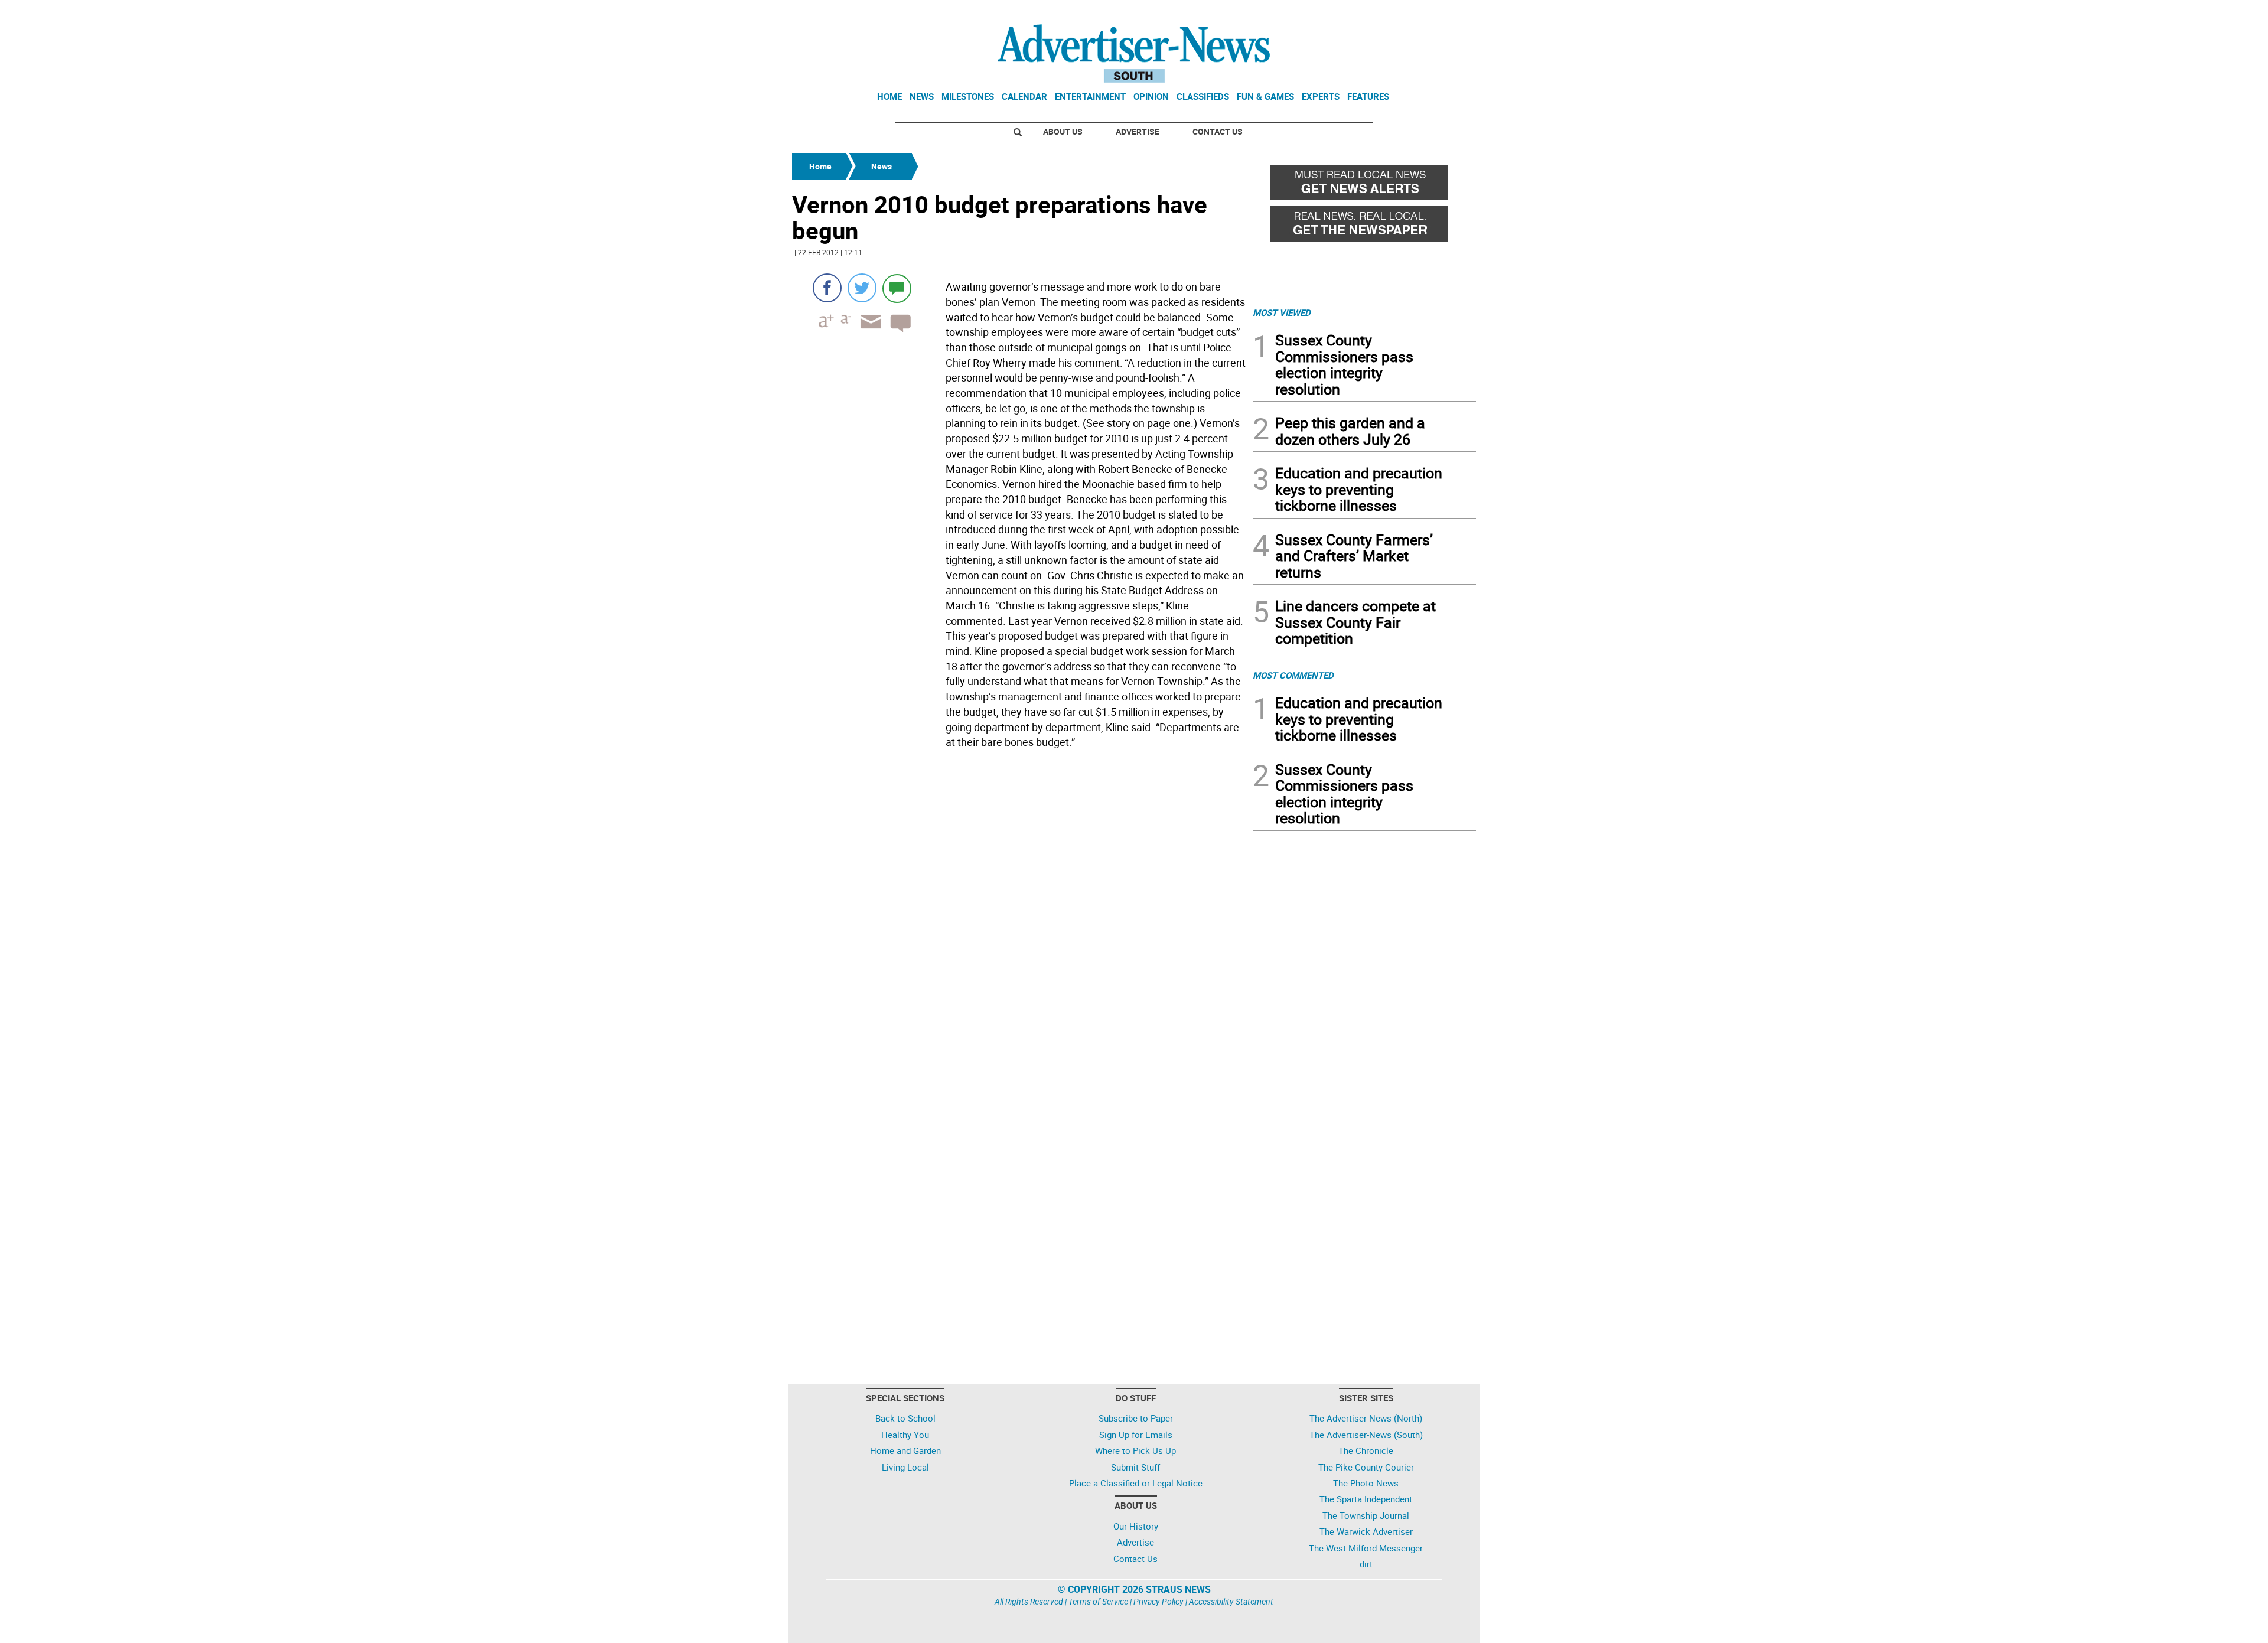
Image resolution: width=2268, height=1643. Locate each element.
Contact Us (1218, 131)
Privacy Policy (1159, 1601)
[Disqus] (1019, 915)
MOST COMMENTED (1293, 675)
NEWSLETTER (1381, 14)
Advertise (1138, 131)
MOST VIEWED (1282, 312)
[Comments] (897, 288)
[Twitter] (862, 288)
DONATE (1447, 14)
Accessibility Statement (1231, 1601)
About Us (1063, 131)
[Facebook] (827, 288)
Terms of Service (1098, 1601)
